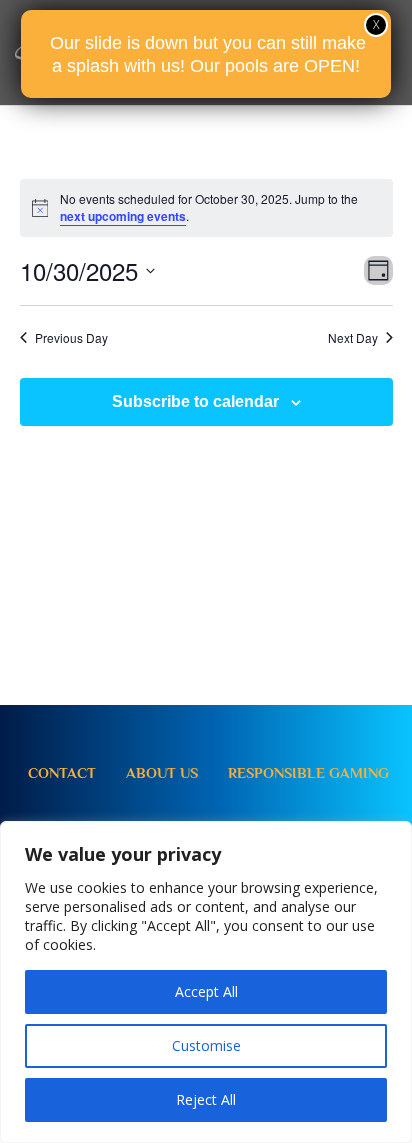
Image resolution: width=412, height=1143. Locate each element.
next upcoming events (123, 216)
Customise (206, 1045)
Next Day (353, 338)
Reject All (206, 1099)
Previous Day (71, 338)
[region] (206, 982)
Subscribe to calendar (195, 401)
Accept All (206, 991)
